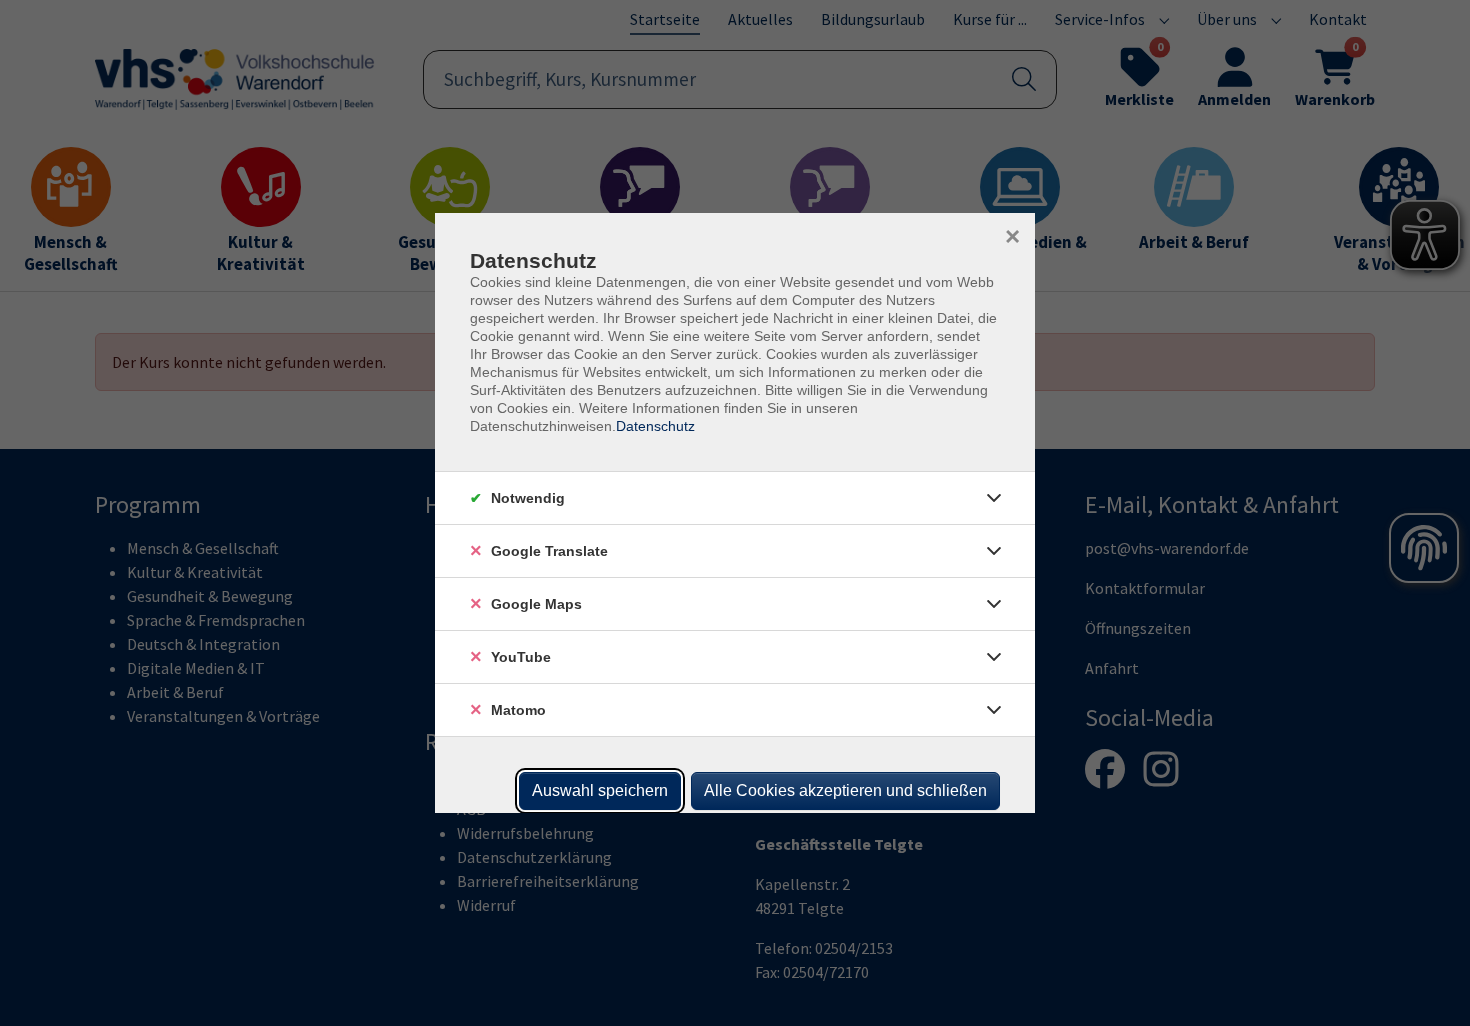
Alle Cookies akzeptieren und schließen (845, 790)
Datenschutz (655, 426)
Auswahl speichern (600, 790)
